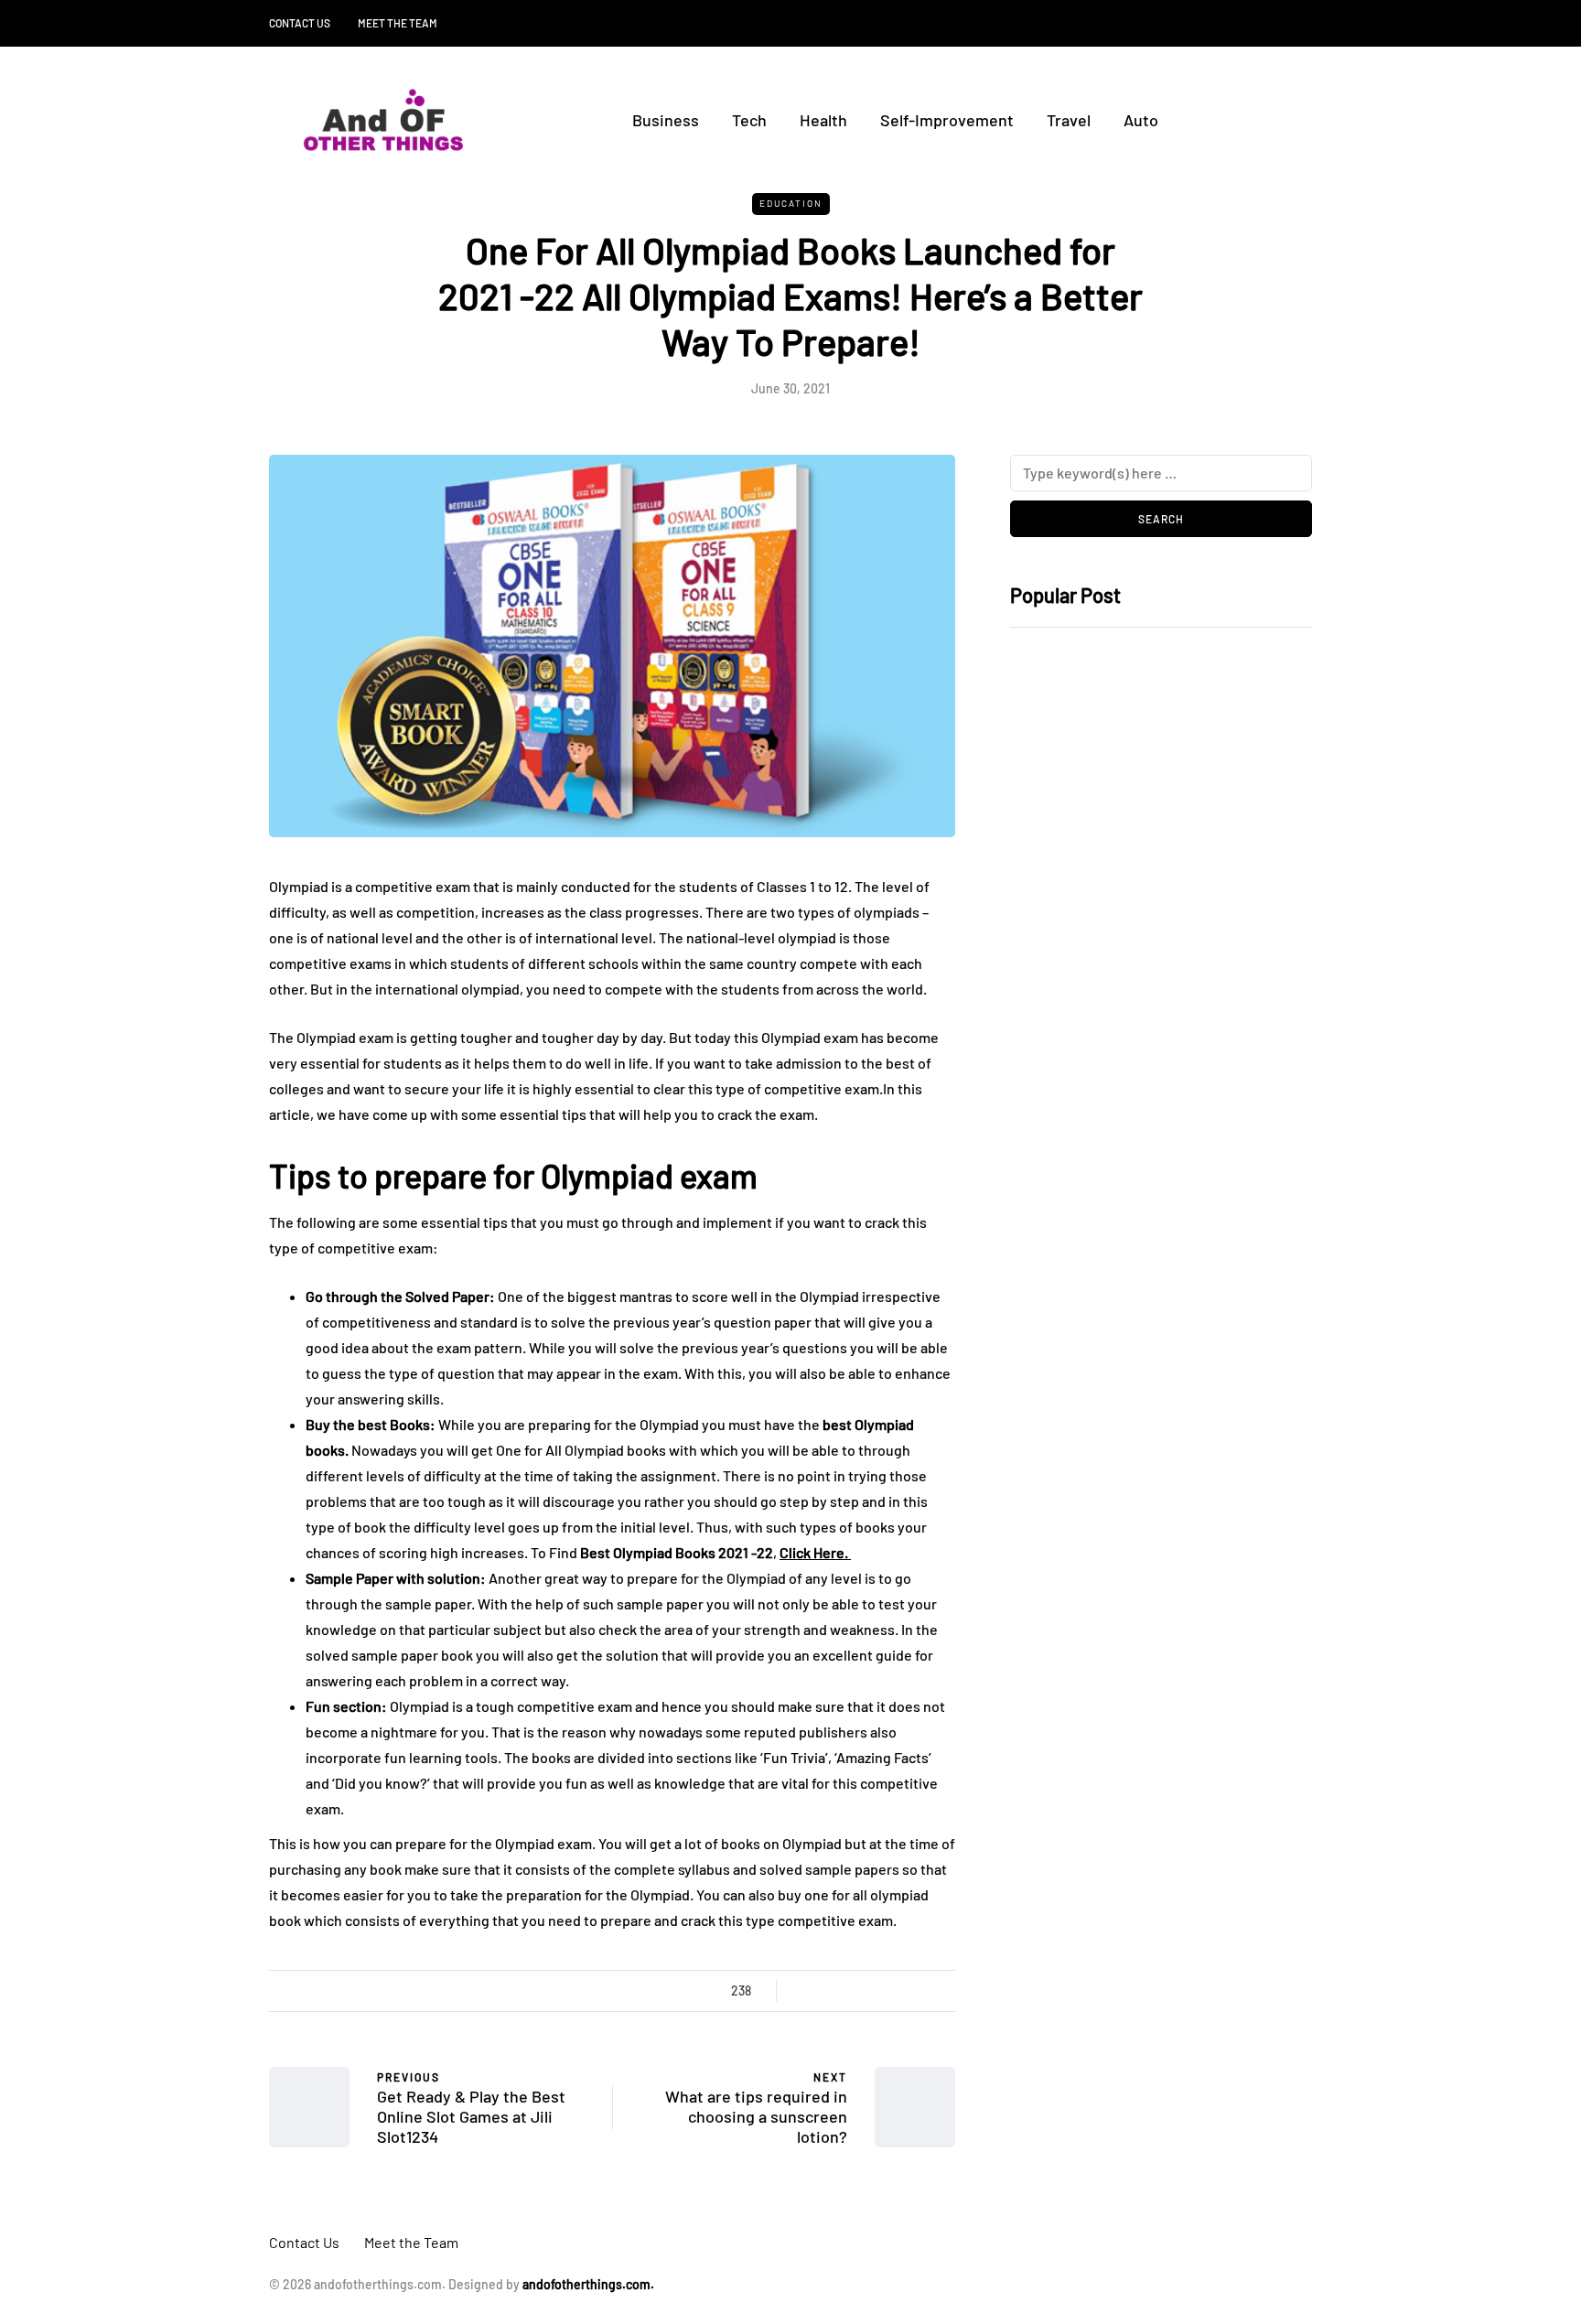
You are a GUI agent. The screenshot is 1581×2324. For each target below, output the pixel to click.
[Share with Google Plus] (852, 1991)
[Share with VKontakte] (921, 1991)
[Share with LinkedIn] (875, 1991)
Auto (1141, 120)
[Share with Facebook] (807, 1991)
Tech (749, 120)
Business (666, 120)
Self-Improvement (947, 120)
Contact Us (300, 23)
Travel (1069, 120)
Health (823, 120)
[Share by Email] (944, 1991)
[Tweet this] (829, 1991)
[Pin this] (898, 1991)
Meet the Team (398, 23)
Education (791, 203)
